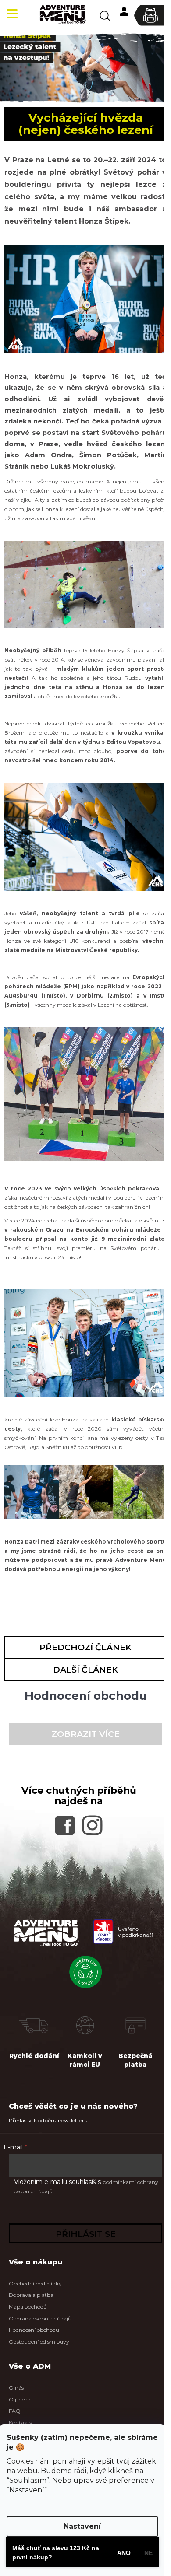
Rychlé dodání (34, 2056)
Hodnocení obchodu (34, 2330)
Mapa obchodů (28, 2307)
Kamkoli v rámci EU (85, 2060)
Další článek (85, 1670)
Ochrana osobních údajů (40, 2319)
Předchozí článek (85, 1647)
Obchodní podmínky (35, 2284)
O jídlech (20, 2399)
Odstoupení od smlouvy (39, 2342)
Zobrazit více (85, 1734)
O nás (16, 2388)
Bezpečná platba (135, 2060)
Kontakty (21, 2423)
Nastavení (82, 2526)
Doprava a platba (31, 2295)
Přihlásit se (86, 2234)
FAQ (15, 2411)
